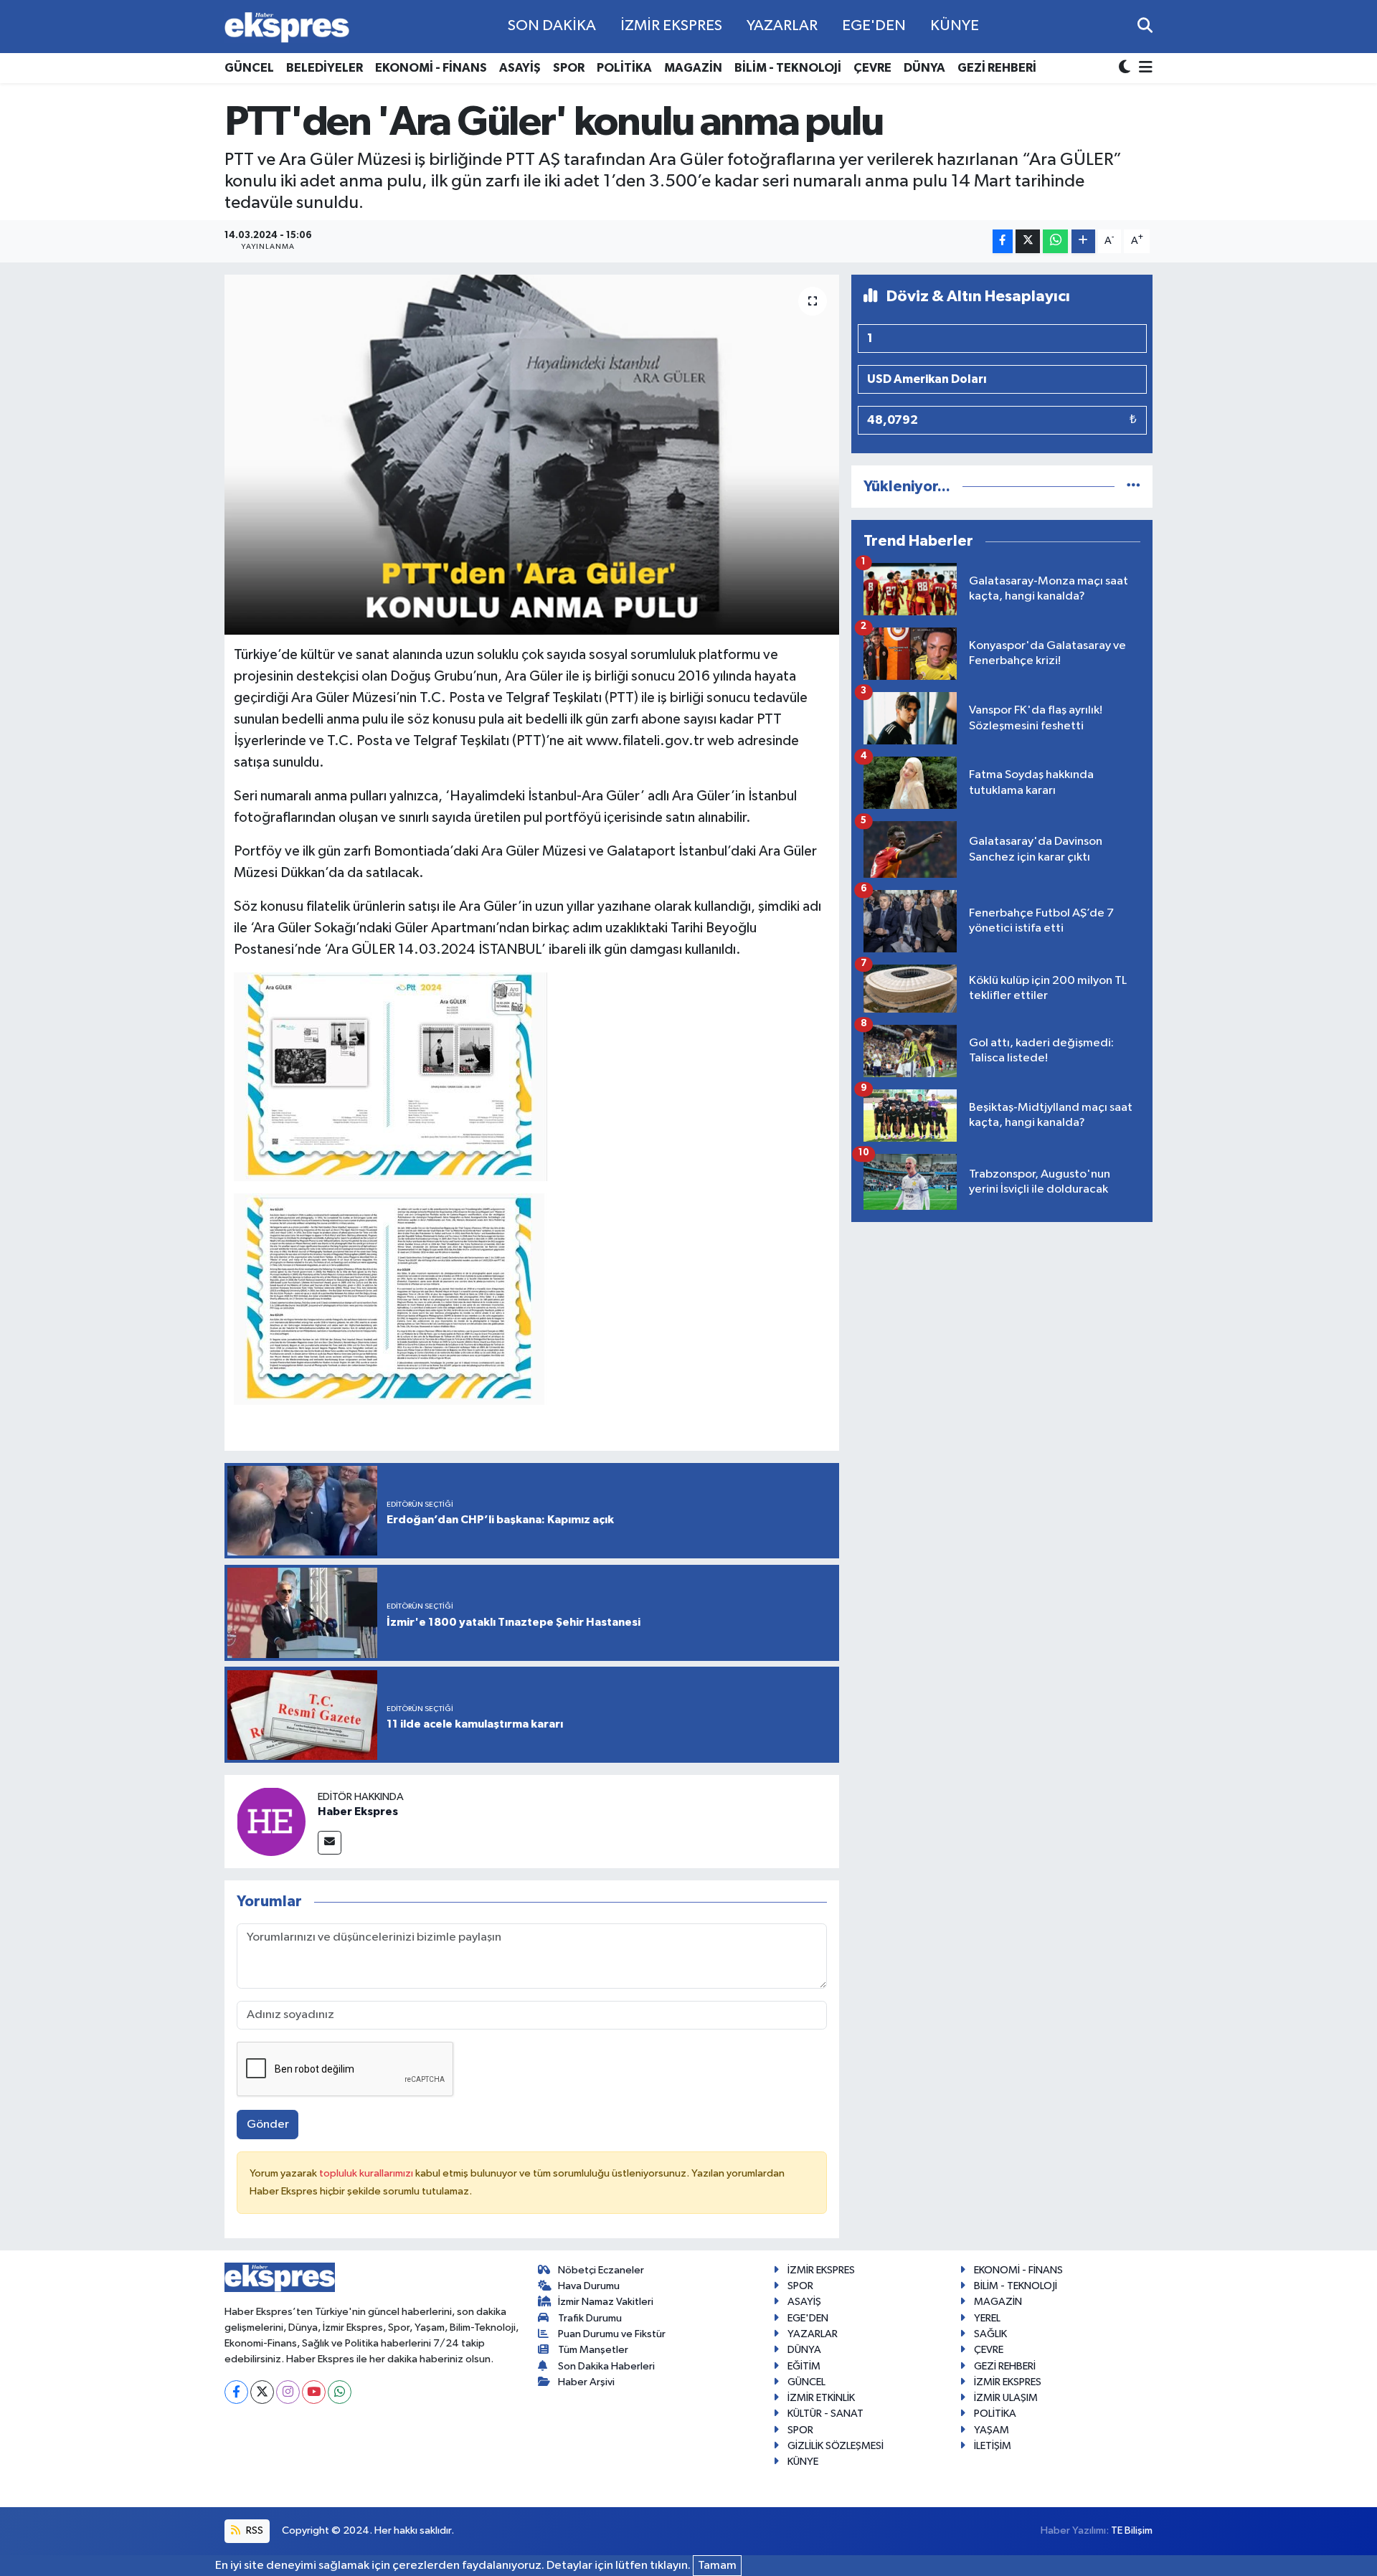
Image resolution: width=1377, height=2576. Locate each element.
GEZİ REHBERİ (997, 68)
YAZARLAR (782, 26)
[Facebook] (236, 2392)
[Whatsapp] (340, 2392)
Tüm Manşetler (593, 2350)
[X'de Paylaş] (1028, 241)
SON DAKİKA (552, 26)
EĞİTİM (804, 2366)
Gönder (268, 2125)
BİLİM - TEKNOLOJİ (788, 68)
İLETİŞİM (993, 2446)
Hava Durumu (589, 2286)
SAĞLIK (990, 2334)
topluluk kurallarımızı (367, 2173)
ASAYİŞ (520, 68)
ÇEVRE (872, 68)
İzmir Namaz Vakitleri (606, 2302)
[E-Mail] (330, 1843)
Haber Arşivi (586, 2382)
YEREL (987, 2318)
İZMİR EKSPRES (671, 26)
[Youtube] (314, 2392)
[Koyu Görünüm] (1126, 68)
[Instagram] (288, 2392)
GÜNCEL (249, 68)
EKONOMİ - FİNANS (431, 68)
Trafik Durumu (590, 2318)
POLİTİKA (624, 68)
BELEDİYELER (325, 68)
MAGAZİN (693, 68)
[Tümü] (1134, 487)
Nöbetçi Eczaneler (601, 2270)
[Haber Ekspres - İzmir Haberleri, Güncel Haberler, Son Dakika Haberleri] (287, 27)
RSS (254, 2530)
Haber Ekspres (358, 1812)
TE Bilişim (1132, 2530)
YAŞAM (992, 2430)
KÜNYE (955, 26)
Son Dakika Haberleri (606, 2366)
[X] (262, 2392)
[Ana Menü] (1143, 68)
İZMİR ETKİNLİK (821, 2398)
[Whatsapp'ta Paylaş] (1055, 241)
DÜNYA (924, 68)
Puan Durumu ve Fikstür (612, 2334)
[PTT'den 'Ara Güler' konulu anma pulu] (532, 455)
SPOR (569, 68)
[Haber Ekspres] (271, 1821)
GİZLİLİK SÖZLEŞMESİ (836, 2446)
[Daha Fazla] (1083, 241)
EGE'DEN (874, 26)
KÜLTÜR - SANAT (825, 2414)
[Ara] (1145, 26)
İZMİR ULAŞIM (1006, 2398)
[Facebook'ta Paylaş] (1003, 241)
